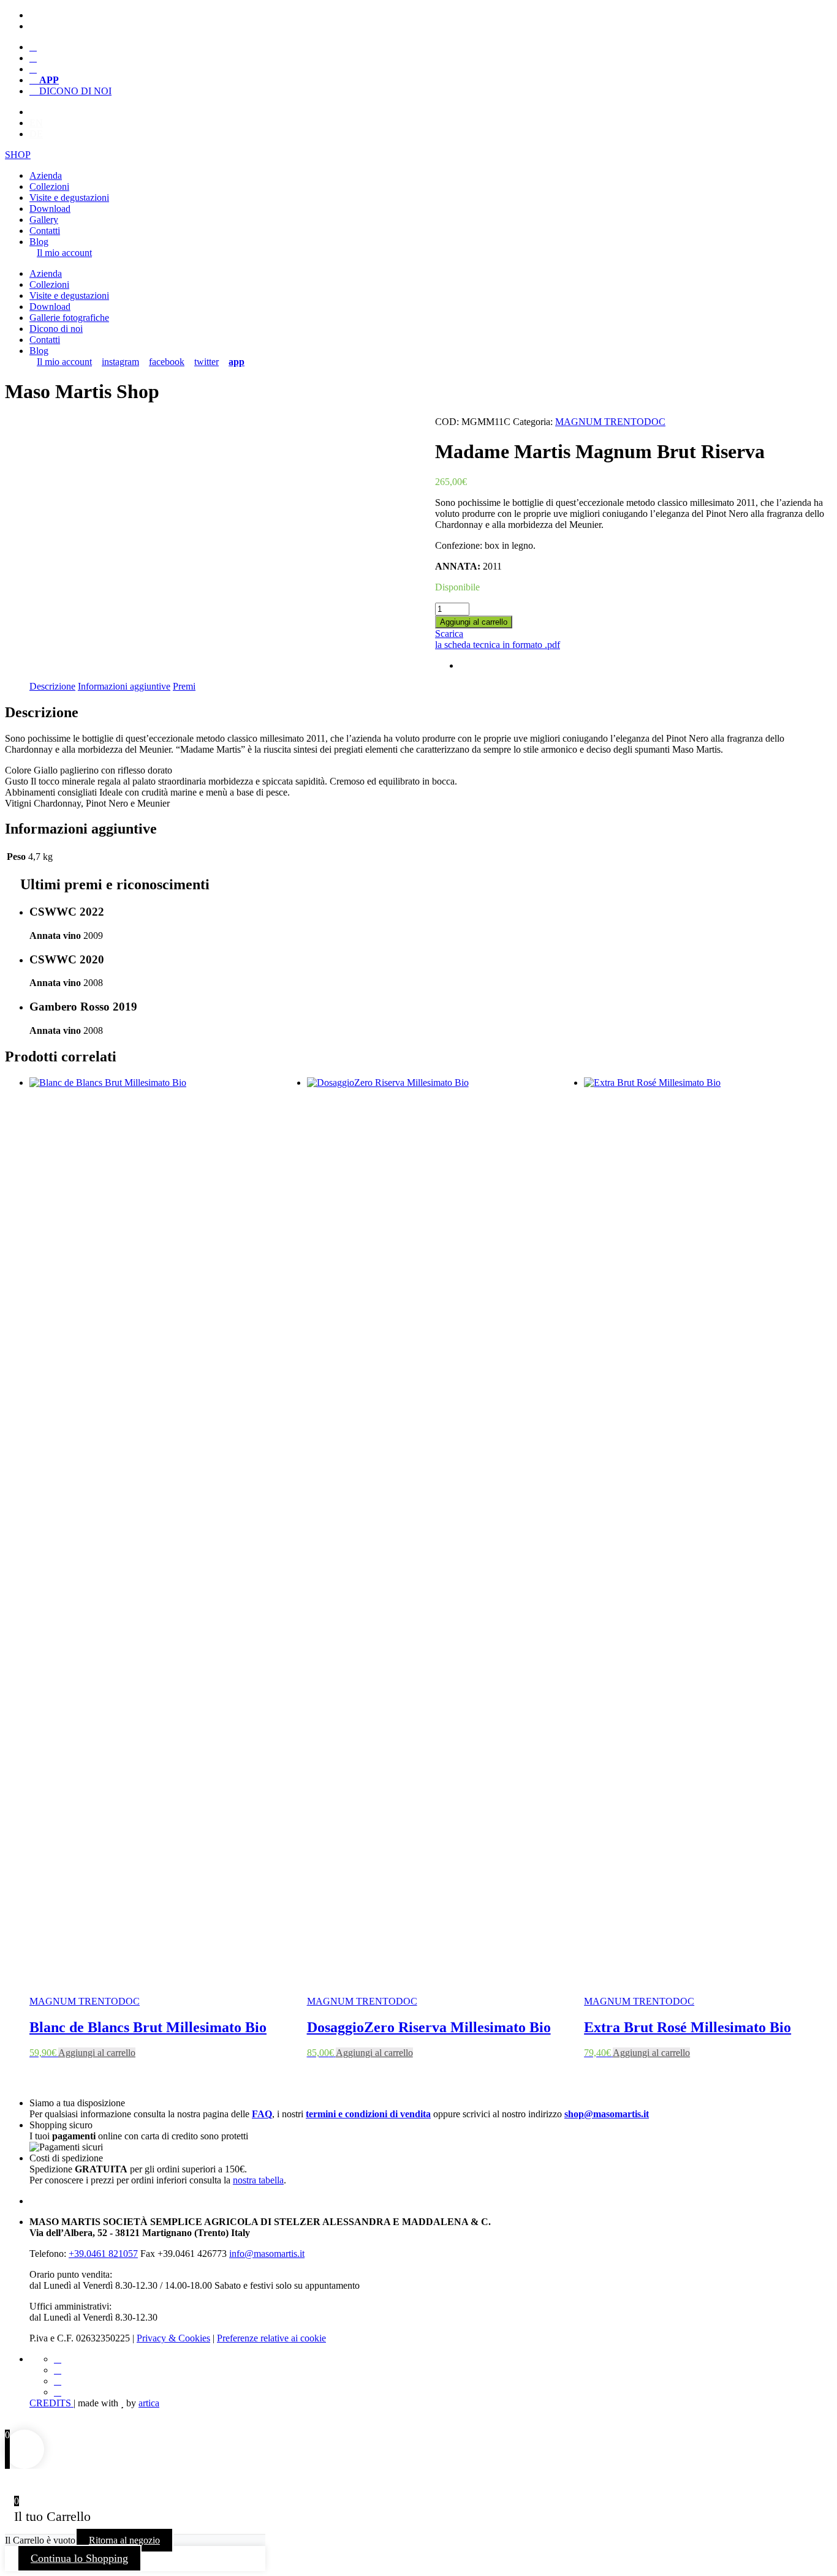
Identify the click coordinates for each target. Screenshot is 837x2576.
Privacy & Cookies (173, 2338)
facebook (167, 362)
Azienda (46, 175)
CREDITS (51, 2403)
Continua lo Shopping (79, 2558)
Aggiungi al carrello (474, 622)
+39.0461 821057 (103, 2254)
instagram (120, 362)
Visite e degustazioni (69, 198)
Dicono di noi (56, 329)
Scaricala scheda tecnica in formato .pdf (498, 639)
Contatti (45, 231)
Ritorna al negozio (124, 2540)
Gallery (44, 220)
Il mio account (64, 253)
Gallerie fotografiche (69, 318)
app (237, 362)
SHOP (18, 155)
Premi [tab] (184, 686)
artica (149, 2403)
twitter (206, 362)
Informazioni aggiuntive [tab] (124, 686)
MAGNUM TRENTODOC (610, 422)
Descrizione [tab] (52, 686)
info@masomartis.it (267, 2254)
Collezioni (49, 186)
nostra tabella (258, 2180)
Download (50, 209)
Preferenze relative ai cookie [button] (271, 2338)
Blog (39, 242)
